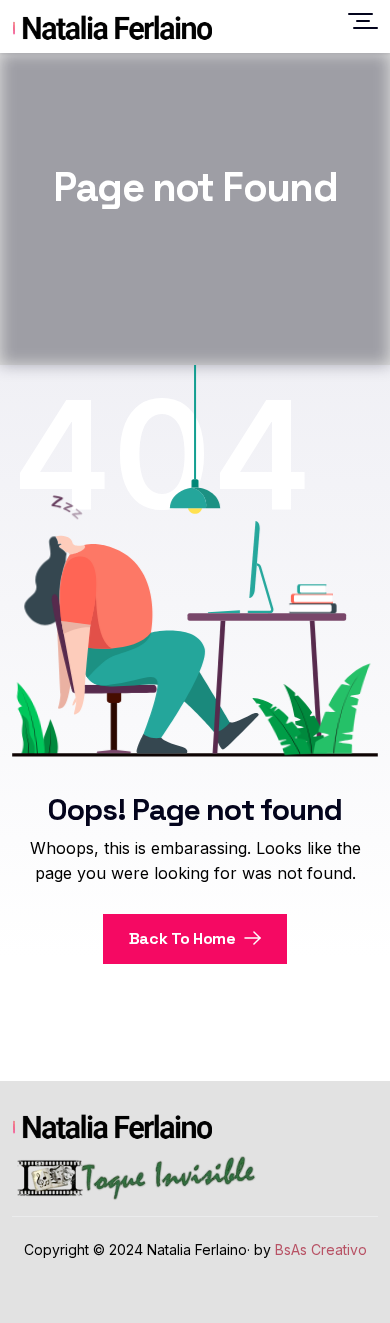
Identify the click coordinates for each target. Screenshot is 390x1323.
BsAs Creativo (321, 1249)
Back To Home (184, 938)
